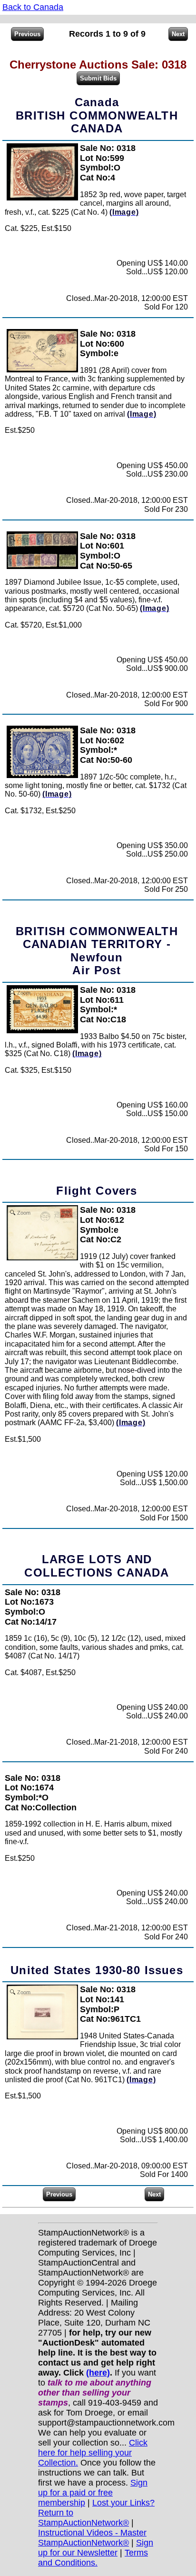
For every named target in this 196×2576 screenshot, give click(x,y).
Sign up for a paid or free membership (93, 2493)
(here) (98, 2373)
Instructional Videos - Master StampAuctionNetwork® (92, 2538)
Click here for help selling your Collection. (93, 2453)
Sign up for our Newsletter (96, 2548)
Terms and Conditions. (93, 2558)
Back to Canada (33, 7)
